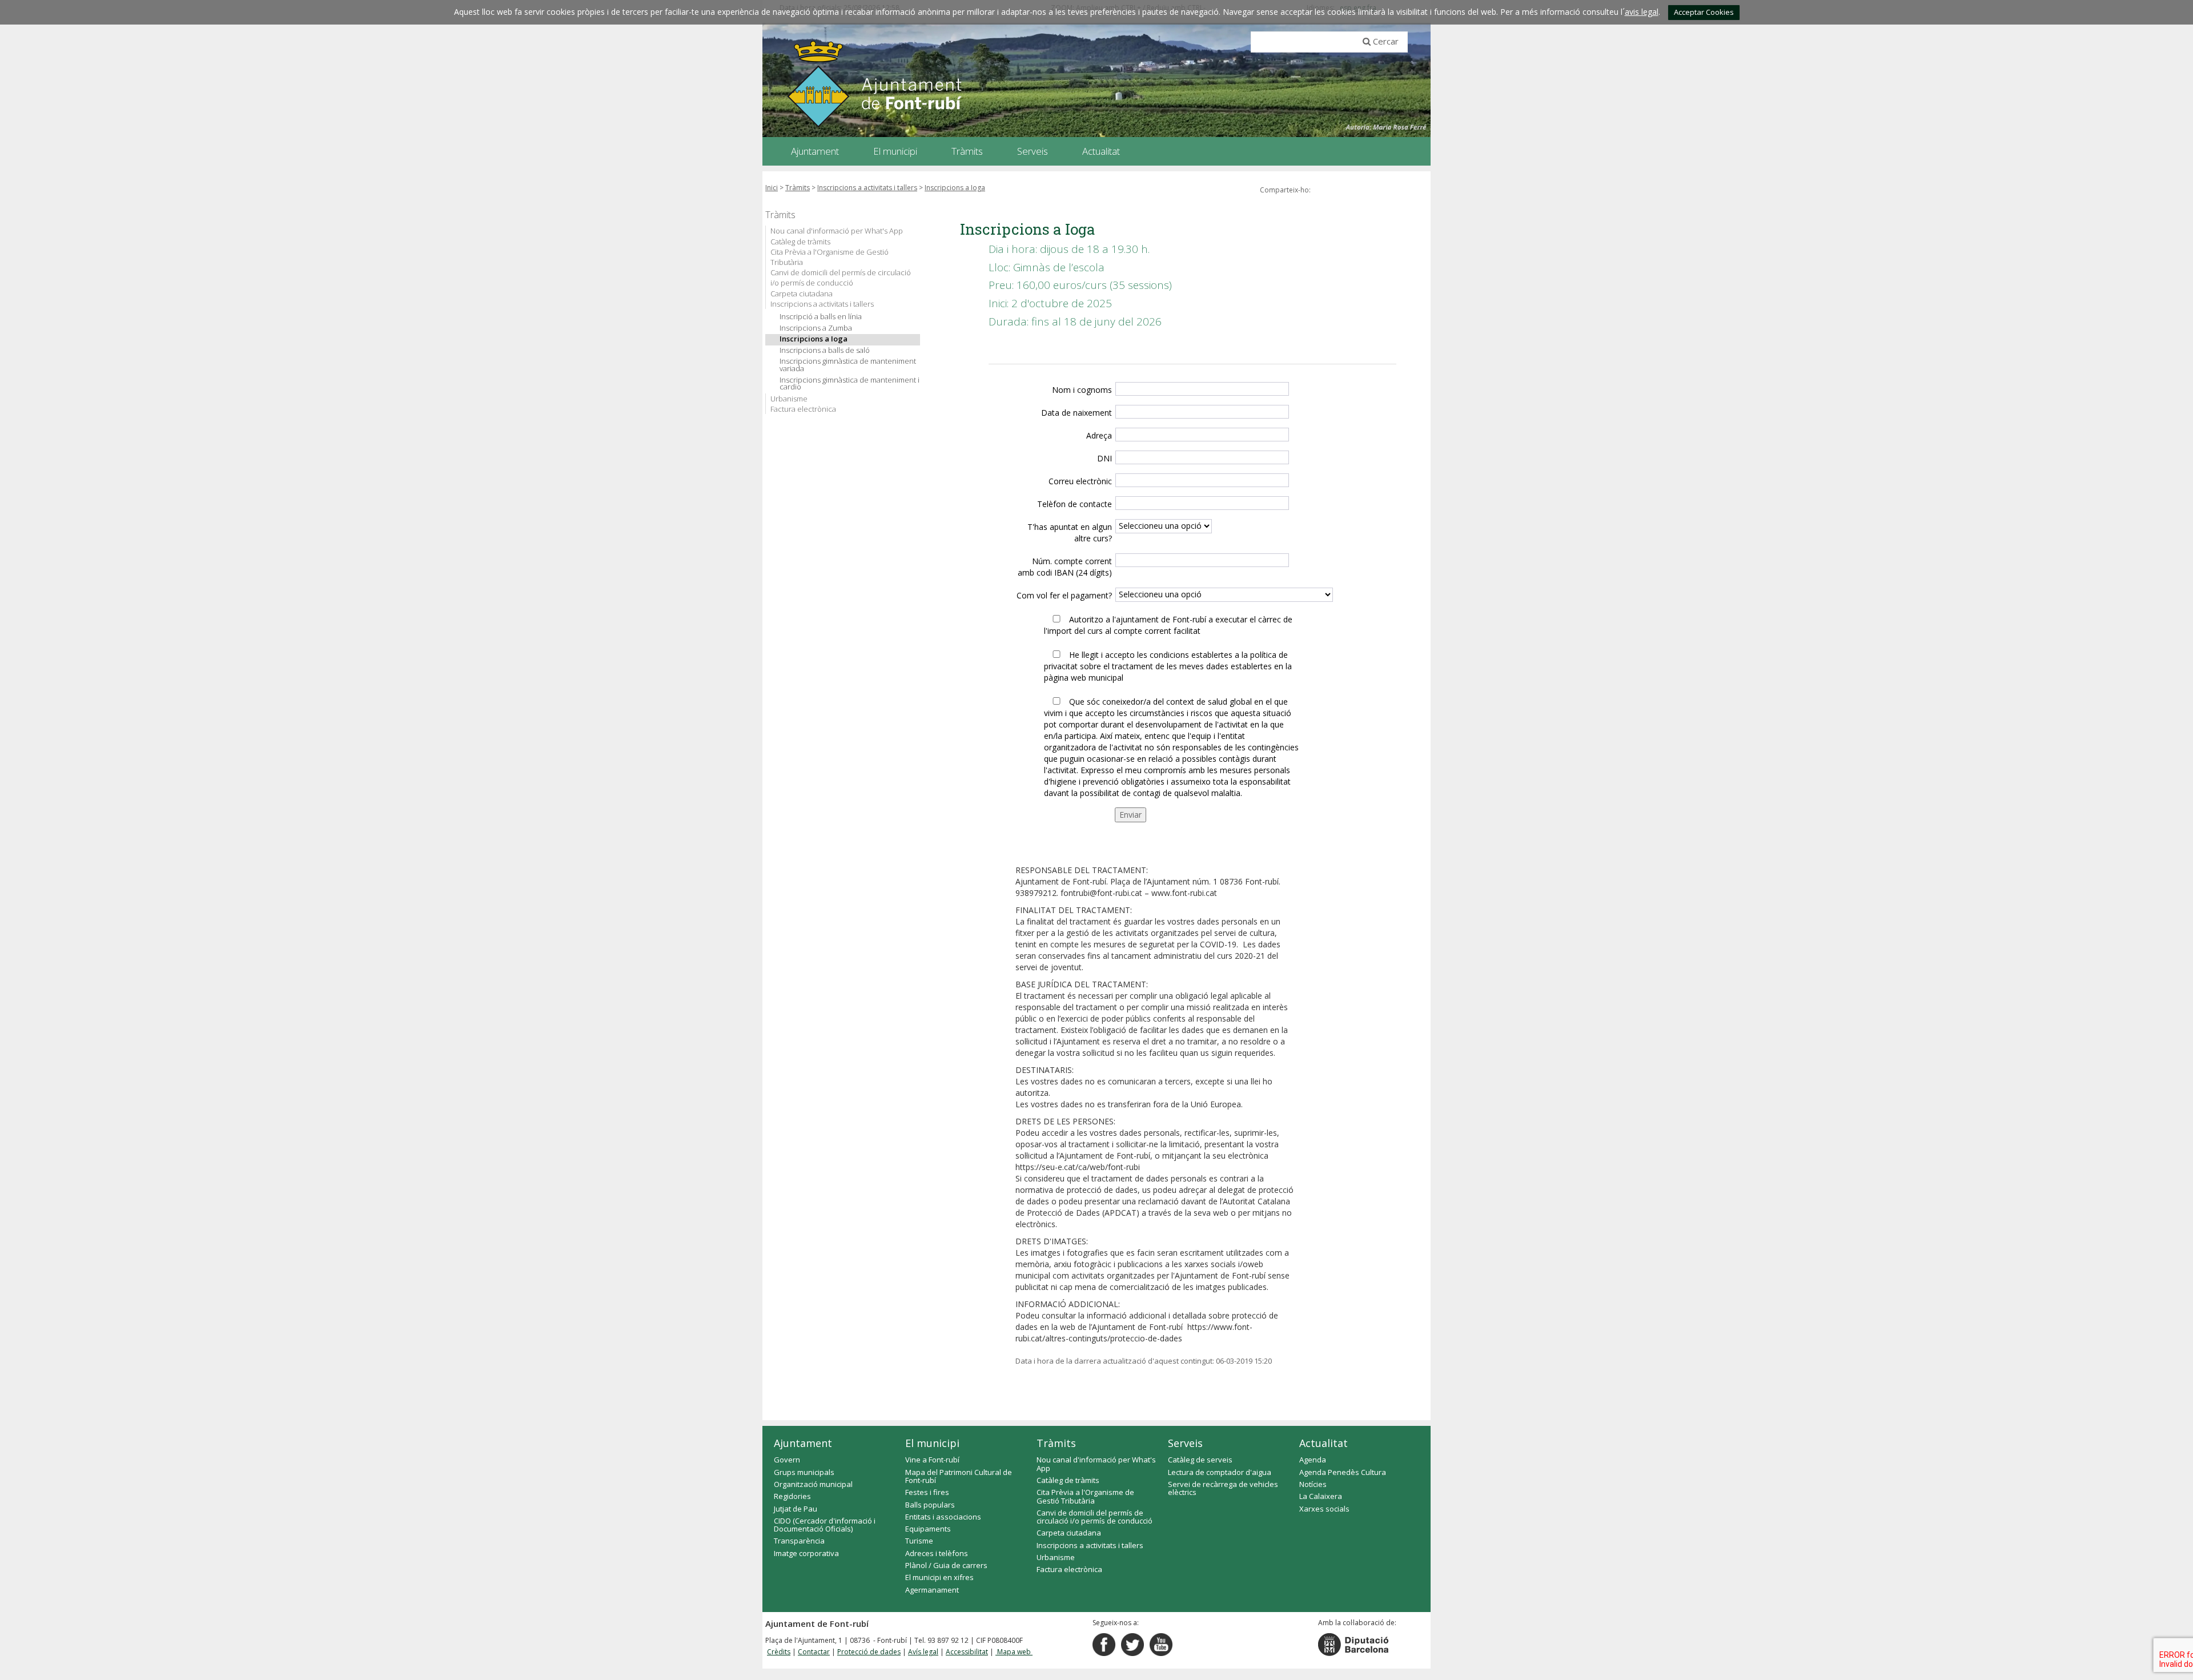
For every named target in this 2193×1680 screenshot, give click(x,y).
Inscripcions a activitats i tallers (867, 188)
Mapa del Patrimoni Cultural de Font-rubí (959, 1476)
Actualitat (1324, 1443)
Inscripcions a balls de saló (825, 350)
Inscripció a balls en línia (821, 317)
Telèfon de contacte (1075, 504)
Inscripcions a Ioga (955, 188)
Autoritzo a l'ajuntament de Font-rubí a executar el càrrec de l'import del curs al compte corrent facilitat (1168, 625)
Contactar (814, 1652)
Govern (787, 1460)
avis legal (1642, 12)
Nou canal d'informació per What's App (837, 231)
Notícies (1313, 1484)
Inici (772, 188)
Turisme (919, 1541)
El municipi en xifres (939, 1577)
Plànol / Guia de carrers (946, 1565)
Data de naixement (1077, 413)
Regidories (792, 1496)
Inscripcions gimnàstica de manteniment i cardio (850, 384)
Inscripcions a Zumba (816, 328)
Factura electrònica (803, 409)
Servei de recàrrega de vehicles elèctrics (1223, 1488)
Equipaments (928, 1529)
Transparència (799, 1541)
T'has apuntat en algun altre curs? (1070, 532)
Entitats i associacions (943, 1517)
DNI (1104, 458)
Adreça (1099, 435)
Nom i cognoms (1082, 390)
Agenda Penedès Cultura (1343, 1472)
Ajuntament (803, 1443)
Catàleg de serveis (1200, 1460)
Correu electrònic (1080, 481)
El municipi (932, 1443)
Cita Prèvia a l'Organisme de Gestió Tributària (830, 257)
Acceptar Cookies (1704, 12)
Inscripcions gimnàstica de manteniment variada (848, 365)
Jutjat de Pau (796, 1509)
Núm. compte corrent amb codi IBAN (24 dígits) (1065, 567)
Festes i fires (927, 1492)
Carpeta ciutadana (802, 294)
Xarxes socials (1324, 1509)
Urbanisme (789, 399)
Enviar (1130, 815)
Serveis (1185, 1443)
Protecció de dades (869, 1652)
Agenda (1313, 1460)
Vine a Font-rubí (932, 1460)
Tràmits (798, 188)
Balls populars (930, 1505)
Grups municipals (804, 1472)
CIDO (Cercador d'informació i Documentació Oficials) (825, 1525)
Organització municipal (813, 1484)
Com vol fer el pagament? (1064, 595)
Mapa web (1014, 1652)
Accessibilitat (967, 1652)
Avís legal (923, 1652)
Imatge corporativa (806, 1553)
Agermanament (932, 1590)
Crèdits (779, 1652)
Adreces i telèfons (937, 1553)
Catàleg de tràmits (800, 242)
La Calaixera (1321, 1496)
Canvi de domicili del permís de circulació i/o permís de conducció (841, 278)
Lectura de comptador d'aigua (1220, 1472)
